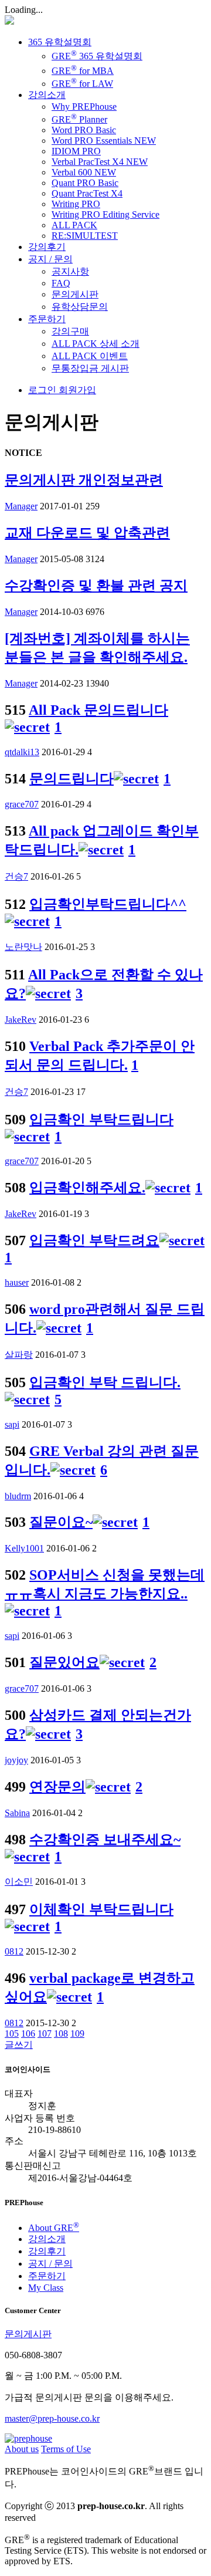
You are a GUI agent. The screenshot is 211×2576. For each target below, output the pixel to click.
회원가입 (76, 390)
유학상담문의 (80, 307)
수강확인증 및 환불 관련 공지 (96, 586)
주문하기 (47, 319)
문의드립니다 (72, 779)
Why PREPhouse (84, 107)
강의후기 (47, 247)
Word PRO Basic (84, 130)
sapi (12, 1424)
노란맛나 (23, 947)
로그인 (42, 390)
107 (45, 2034)
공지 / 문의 (50, 259)
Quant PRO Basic (85, 183)
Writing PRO (76, 204)
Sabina (17, 1813)
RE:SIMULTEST (85, 236)
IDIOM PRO (76, 151)
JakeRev (21, 1020)
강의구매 (70, 331)
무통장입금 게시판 (90, 368)
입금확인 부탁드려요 (94, 1240)
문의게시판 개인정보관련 (84, 480)
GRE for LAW (82, 84)
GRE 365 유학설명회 (97, 56)
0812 (14, 1951)
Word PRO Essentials (104, 141)
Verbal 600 (84, 172)
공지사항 (70, 271)
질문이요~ (61, 1522)
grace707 (22, 804)
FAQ (61, 283)
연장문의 (57, 1787)
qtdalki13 (22, 752)
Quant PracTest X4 (87, 193)
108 (61, 2034)
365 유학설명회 (60, 42)
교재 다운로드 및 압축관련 (87, 533)
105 (12, 2034)
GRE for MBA (83, 71)
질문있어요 (64, 1662)
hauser (17, 1282)
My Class (46, 2288)
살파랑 (19, 1355)
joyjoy (16, 1760)
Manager (21, 506)
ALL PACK (74, 225)
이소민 (19, 1882)
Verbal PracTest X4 (100, 162)
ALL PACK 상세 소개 (96, 344)
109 (77, 2034)
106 (28, 2034)
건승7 (16, 876)
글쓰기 (19, 2045)
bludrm (18, 1496)
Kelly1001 (24, 1548)
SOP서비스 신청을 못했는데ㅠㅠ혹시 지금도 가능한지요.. (105, 1584)
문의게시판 (75, 294)
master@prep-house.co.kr (52, 2418)
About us (22, 2449)
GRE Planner (79, 119)
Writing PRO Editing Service (105, 214)
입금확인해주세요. (87, 1188)
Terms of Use (66, 2449)
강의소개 (47, 95)
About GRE (54, 2228)
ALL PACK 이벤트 (90, 356)
